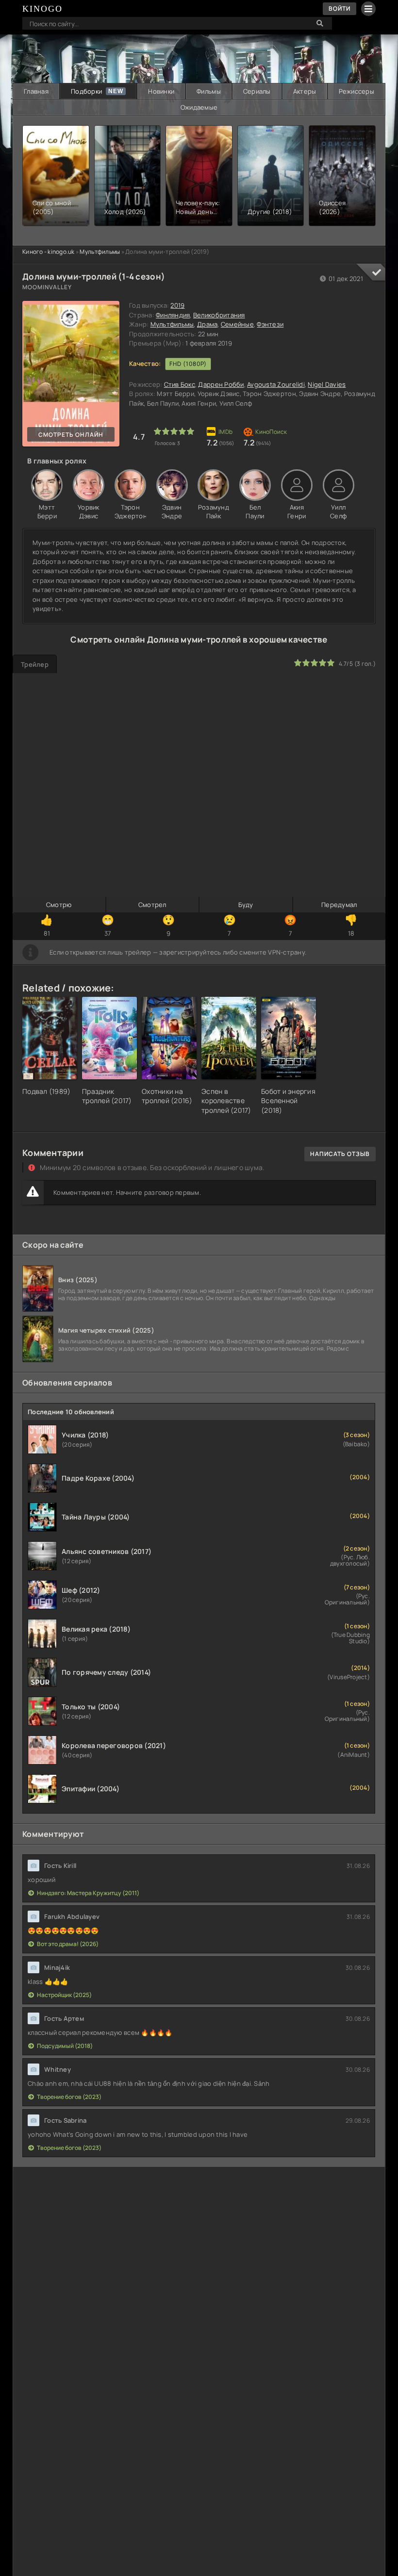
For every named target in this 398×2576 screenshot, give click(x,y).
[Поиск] (320, 23)
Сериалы (257, 91)
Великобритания (219, 315)
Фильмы (209, 91)
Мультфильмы (100, 252)
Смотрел (152, 905)
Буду (246, 905)
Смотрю (59, 905)
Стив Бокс (180, 384)
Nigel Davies (327, 384)
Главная (36, 91)
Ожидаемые (199, 107)
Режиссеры (357, 91)
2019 (177, 305)
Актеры (305, 91)
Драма (207, 324)
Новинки (161, 91)
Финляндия (173, 315)
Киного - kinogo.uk (49, 252)
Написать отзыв (340, 1154)
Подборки (86, 91)
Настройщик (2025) (64, 1995)
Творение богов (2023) (69, 2097)
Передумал (339, 905)
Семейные (237, 324)
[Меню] (368, 9)
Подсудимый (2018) (65, 2046)
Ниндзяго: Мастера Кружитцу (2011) (88, 1893)
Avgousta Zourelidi (276, 384)
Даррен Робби (221, 384)
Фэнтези (270, 324)
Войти (340, 8)
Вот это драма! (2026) (68, 1944)
